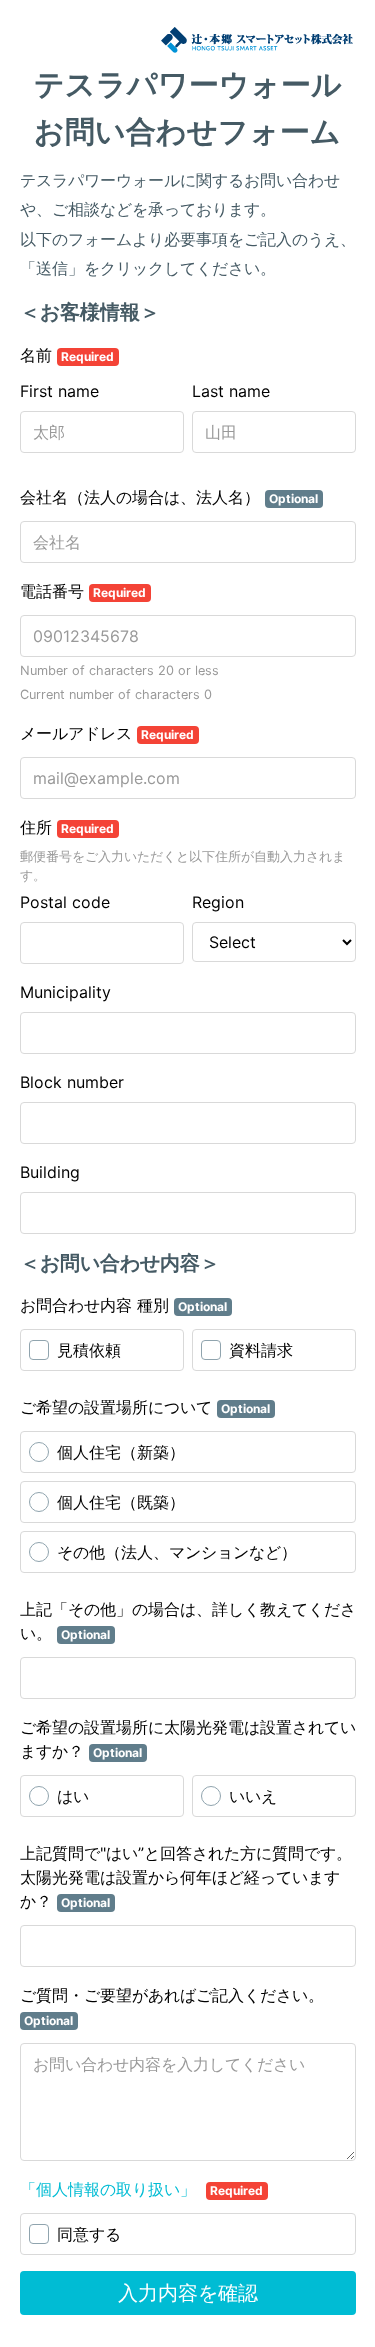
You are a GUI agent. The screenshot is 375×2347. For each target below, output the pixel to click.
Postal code (65, 902)
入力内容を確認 (188, 2293)
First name (59, 391)
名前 (67, 355)
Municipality (65, 992)
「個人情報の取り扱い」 (110, 2189)
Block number (72, 1082)
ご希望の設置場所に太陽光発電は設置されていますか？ (188, 1739)
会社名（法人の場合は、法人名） (169, 497)
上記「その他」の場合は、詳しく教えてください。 (188, 1621)
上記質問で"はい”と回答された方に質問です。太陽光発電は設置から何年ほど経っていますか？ (186, 1877)
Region (218, 902)
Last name (231, 391)
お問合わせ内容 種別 (124, 1305)
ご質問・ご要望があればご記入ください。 (172, 2006)
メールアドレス (107, 733)
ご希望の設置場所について (145, 1407)
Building (50, 1172)
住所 (67, 827)
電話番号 (83, 591)
